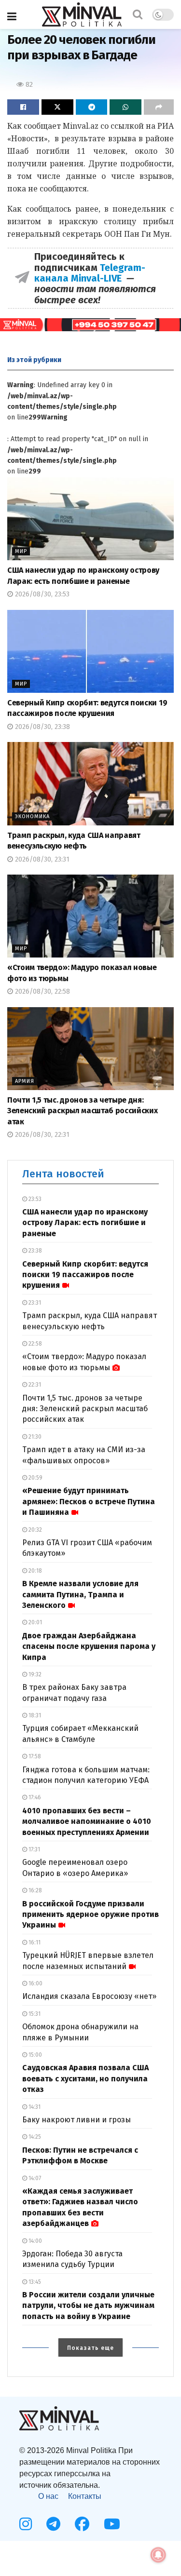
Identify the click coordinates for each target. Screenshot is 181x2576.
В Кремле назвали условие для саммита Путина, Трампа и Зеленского (80, 1594)
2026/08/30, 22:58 (42, 991)
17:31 (34, 1849)
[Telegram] (53, 2524)
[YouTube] (112, 2524)
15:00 (35, 2055)
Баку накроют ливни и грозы (77, 2120)
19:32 (34, 1674)
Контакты (85, 2496)
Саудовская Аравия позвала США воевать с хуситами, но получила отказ (85, 2078)
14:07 (34, 2178)
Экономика (32, 816)
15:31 (34, 2014)
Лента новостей (63, 1174)
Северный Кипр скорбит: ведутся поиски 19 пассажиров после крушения (85, 1275)
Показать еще (90, 2348)
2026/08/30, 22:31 (41, 1135)
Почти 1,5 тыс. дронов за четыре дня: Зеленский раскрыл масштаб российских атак (82, 1111)
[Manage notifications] (158, 2555)
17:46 (34, 1797)
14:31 (34, 2107)
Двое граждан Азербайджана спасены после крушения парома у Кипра (89, 1646)
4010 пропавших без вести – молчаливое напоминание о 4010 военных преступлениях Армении (87, 1821)
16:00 (35, 1983)
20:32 (35, 1530)
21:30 (34, 1437)
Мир (21, 551)
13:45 (34, 2282)
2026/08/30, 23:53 (41, 594)
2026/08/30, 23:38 (42, 727)
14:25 (34, 2137)
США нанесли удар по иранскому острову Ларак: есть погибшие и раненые (85, 1223)
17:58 (34, 1756)
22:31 (34, 1385)
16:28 (35, 1890)
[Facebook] (82, 2524)
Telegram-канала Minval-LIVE (90, 273)
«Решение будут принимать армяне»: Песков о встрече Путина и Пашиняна (89, 1501)
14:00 (35, 2241)
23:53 (34, 1199)
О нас (48, 2496)
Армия (25, 1081)
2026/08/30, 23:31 (41, 859)
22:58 (35, 1344)
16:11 (34, 1942)
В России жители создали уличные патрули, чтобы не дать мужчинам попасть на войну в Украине (88, 2306)
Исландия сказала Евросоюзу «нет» (89, 1996)
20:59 (35, 1478)
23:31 (34, 1303)
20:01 (35, 1622)
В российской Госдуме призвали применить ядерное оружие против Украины (90, 1915)
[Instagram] (26, 2524)
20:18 (35, 1571)
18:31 (34, 1715)
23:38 (35, 1251)
